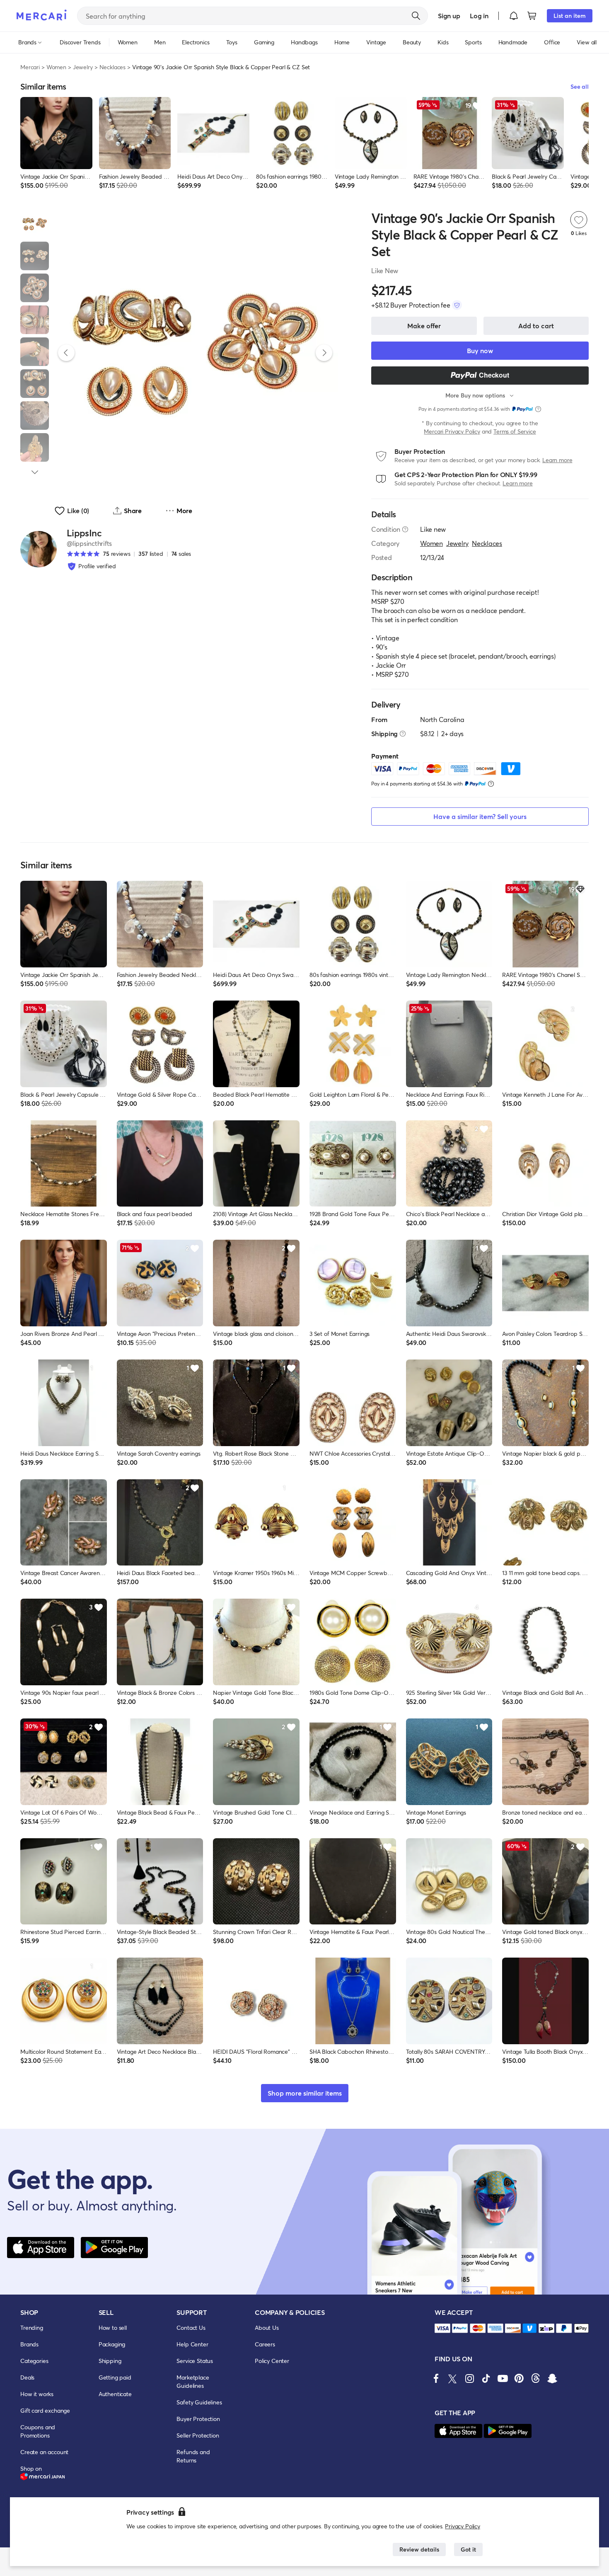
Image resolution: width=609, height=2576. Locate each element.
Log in (479, 16)
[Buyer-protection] (457, 305)
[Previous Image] (66, 353)
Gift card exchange (45, 2410)
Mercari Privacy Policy (452, 431)
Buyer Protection (198, 2419)
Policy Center (272, 2361)
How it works (37, 2394)
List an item (570, 16)
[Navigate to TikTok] (486, 2378)
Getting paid (115, 2377)
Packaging (112, 2344)
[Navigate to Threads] (536, 2378)
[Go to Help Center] (405, 529)
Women (56, 67)
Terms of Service (515, 431)
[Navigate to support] (442, 2328)
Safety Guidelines (199, 2402)
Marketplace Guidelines (193, 2381)
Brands (29, 2344)
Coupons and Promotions (38, 2431)
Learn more (557, 460)
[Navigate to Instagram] (469, 2378)
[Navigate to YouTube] (503, 2378)
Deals (27, 2377)
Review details (419, 2549)
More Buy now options (475, 395)
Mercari (30, 67)
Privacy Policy (463, 2526)
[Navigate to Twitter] (453, 2378)
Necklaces (113, 67)
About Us (267, 2328)
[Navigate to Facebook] (436, 2378)
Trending (32, 2328)
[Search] (416, 16)
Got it (468, 2549)
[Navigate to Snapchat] (552, 2378)
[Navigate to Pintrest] (519, 2378)
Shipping (110, 2361)
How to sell (113, 2328)
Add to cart (536, 326)
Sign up (449, 16)
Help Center (192, 2344)
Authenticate (115, 2394)
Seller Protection (198, 2435)
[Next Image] (324, 353)
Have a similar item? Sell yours (480, 816)
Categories (34, 2361)
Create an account (44, 2452)
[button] (514, 16)
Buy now (480, 350)
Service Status (195, 2361)
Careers (265, 2344)
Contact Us (191, 2328)
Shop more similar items (305, 2093)
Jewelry (83, 67)
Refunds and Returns (193, 2456)
